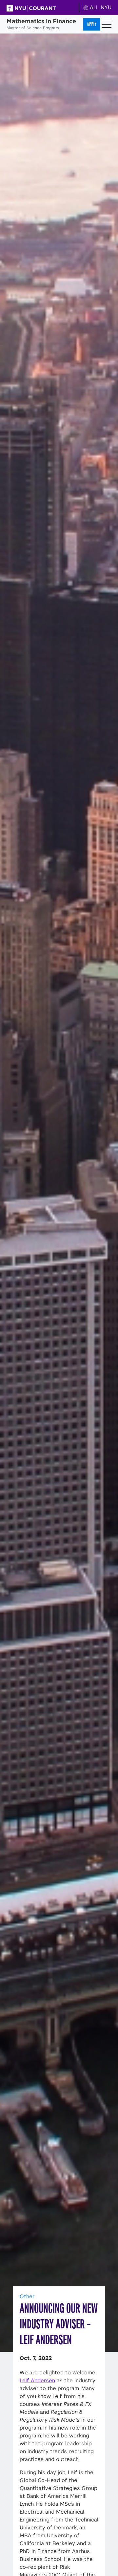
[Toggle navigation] (107, 24)
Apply (92, 24)
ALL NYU (100, 7)
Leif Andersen (37, 2380)
